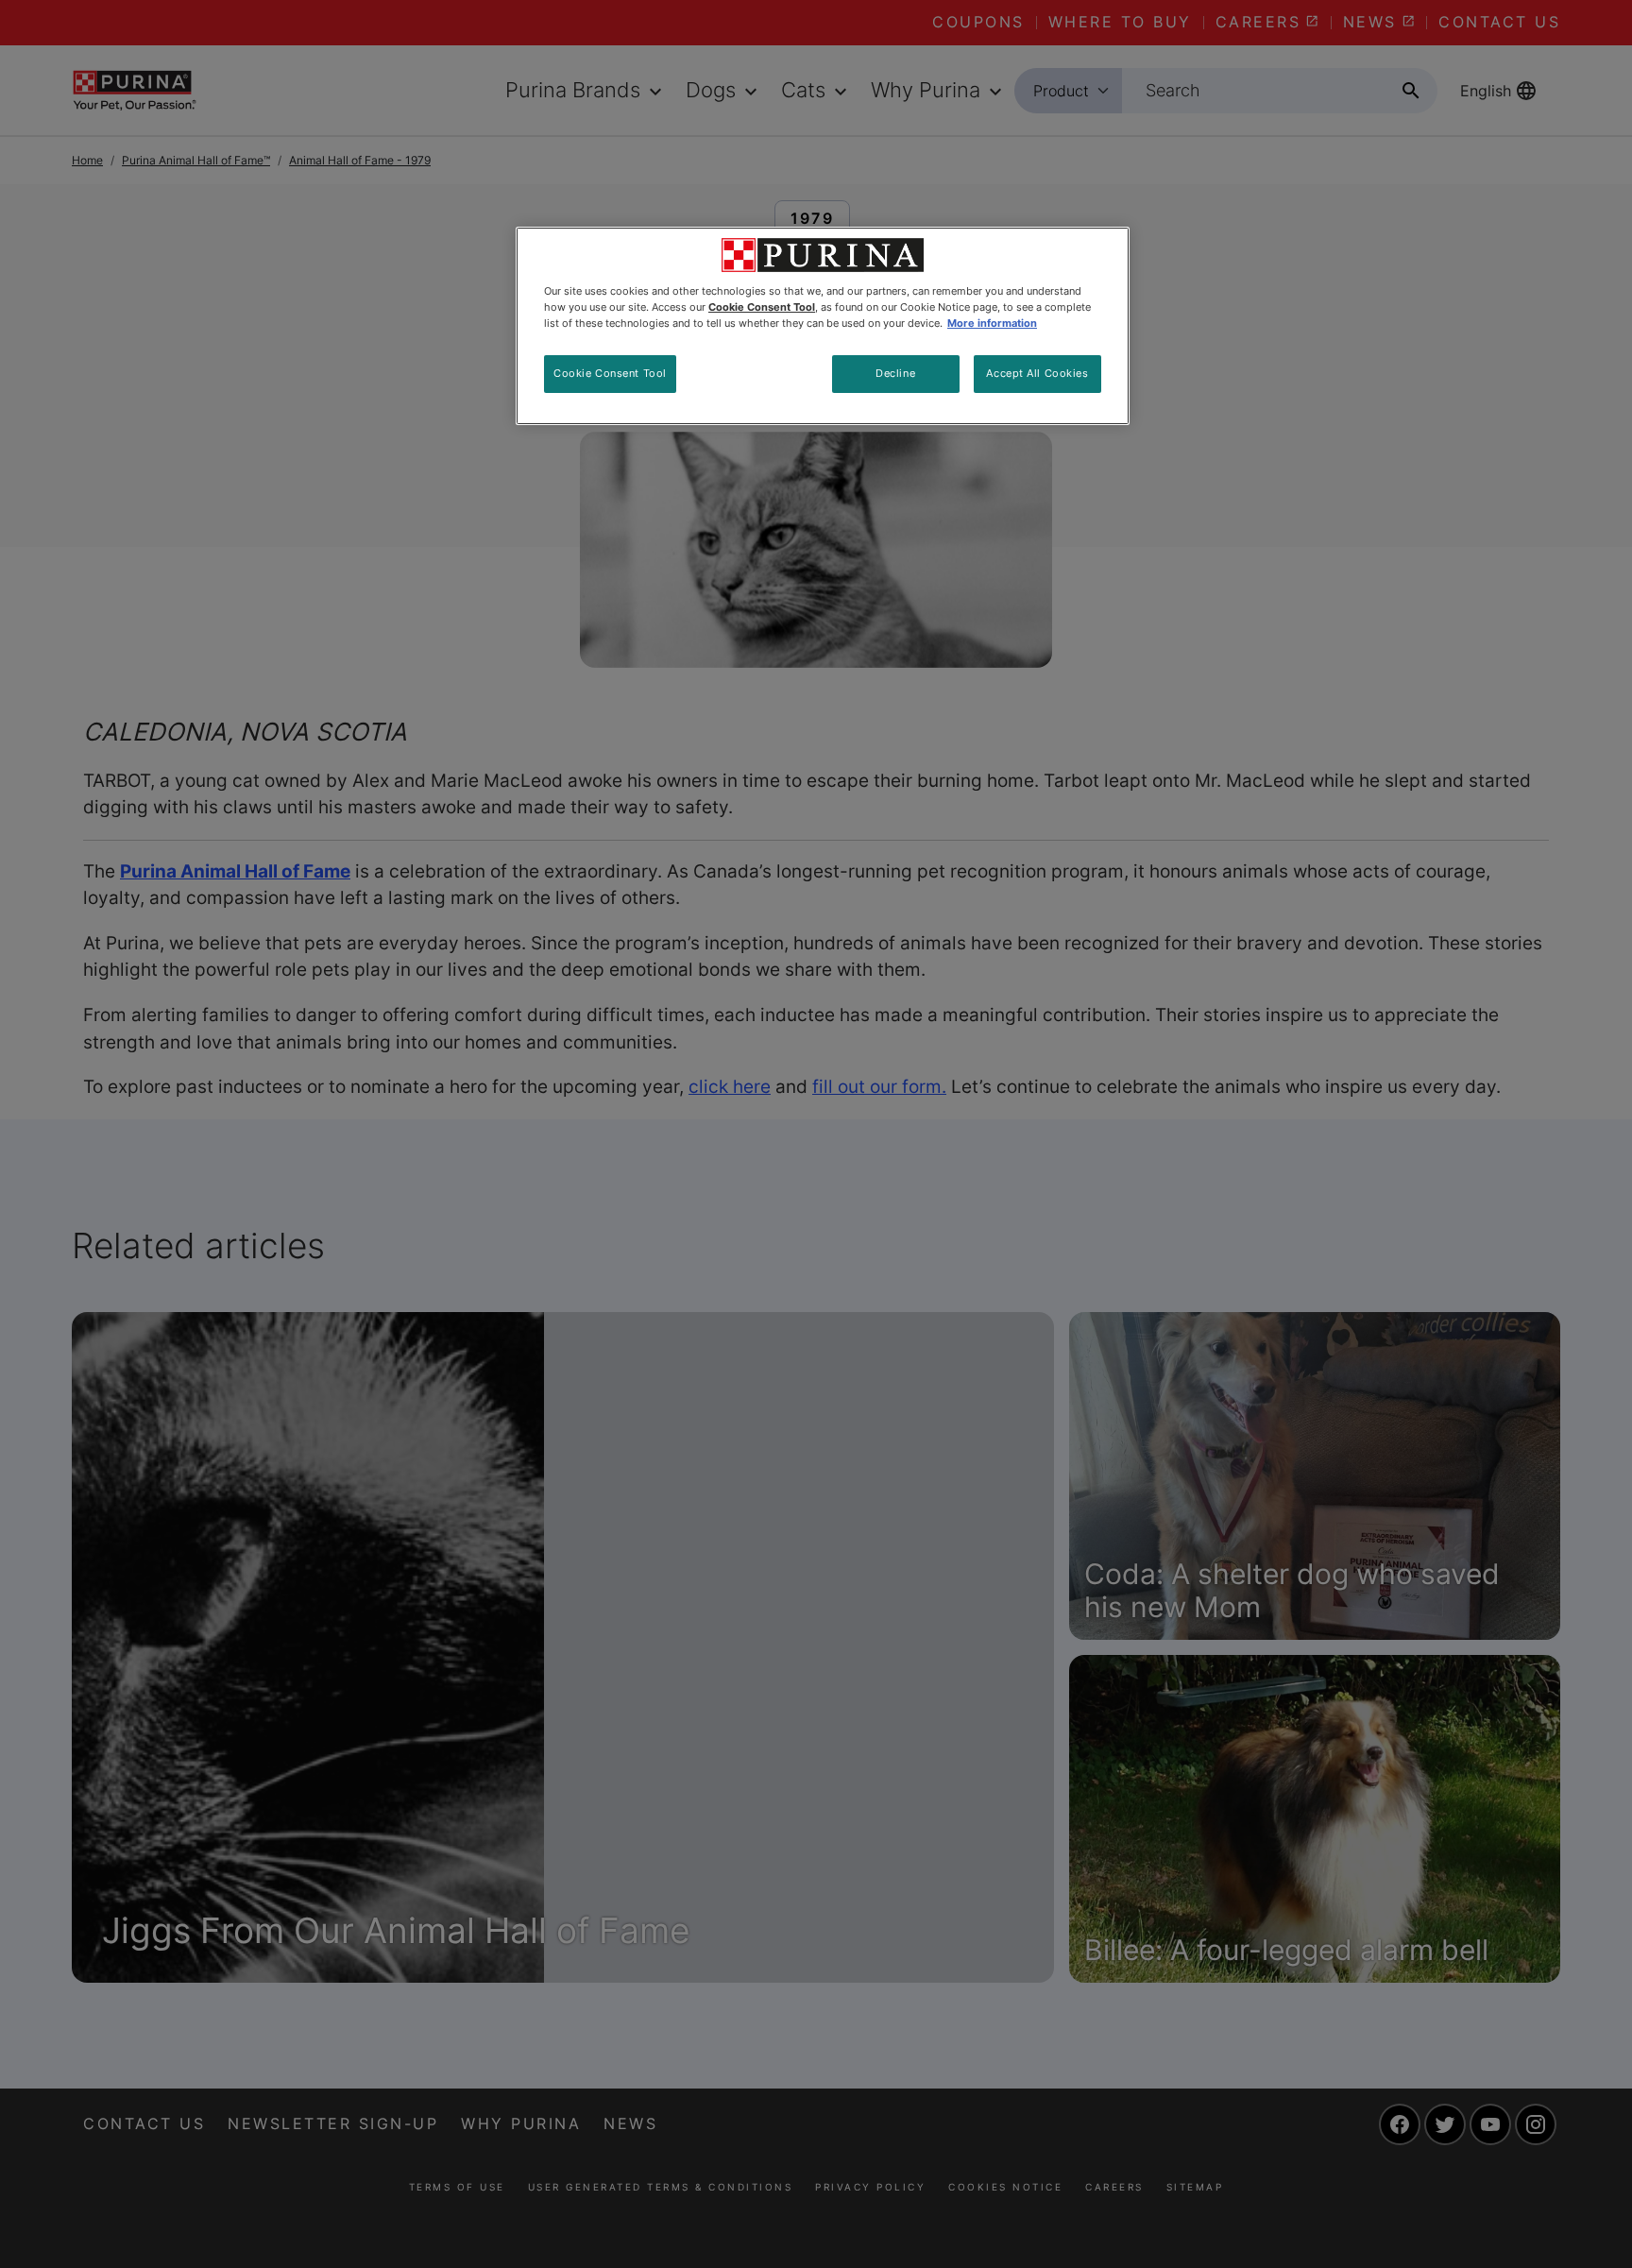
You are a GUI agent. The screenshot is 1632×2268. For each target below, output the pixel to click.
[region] (823, 326)
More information (992, 323)
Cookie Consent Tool (610, 373)
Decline (895, 373)
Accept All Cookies (1037, 373)
